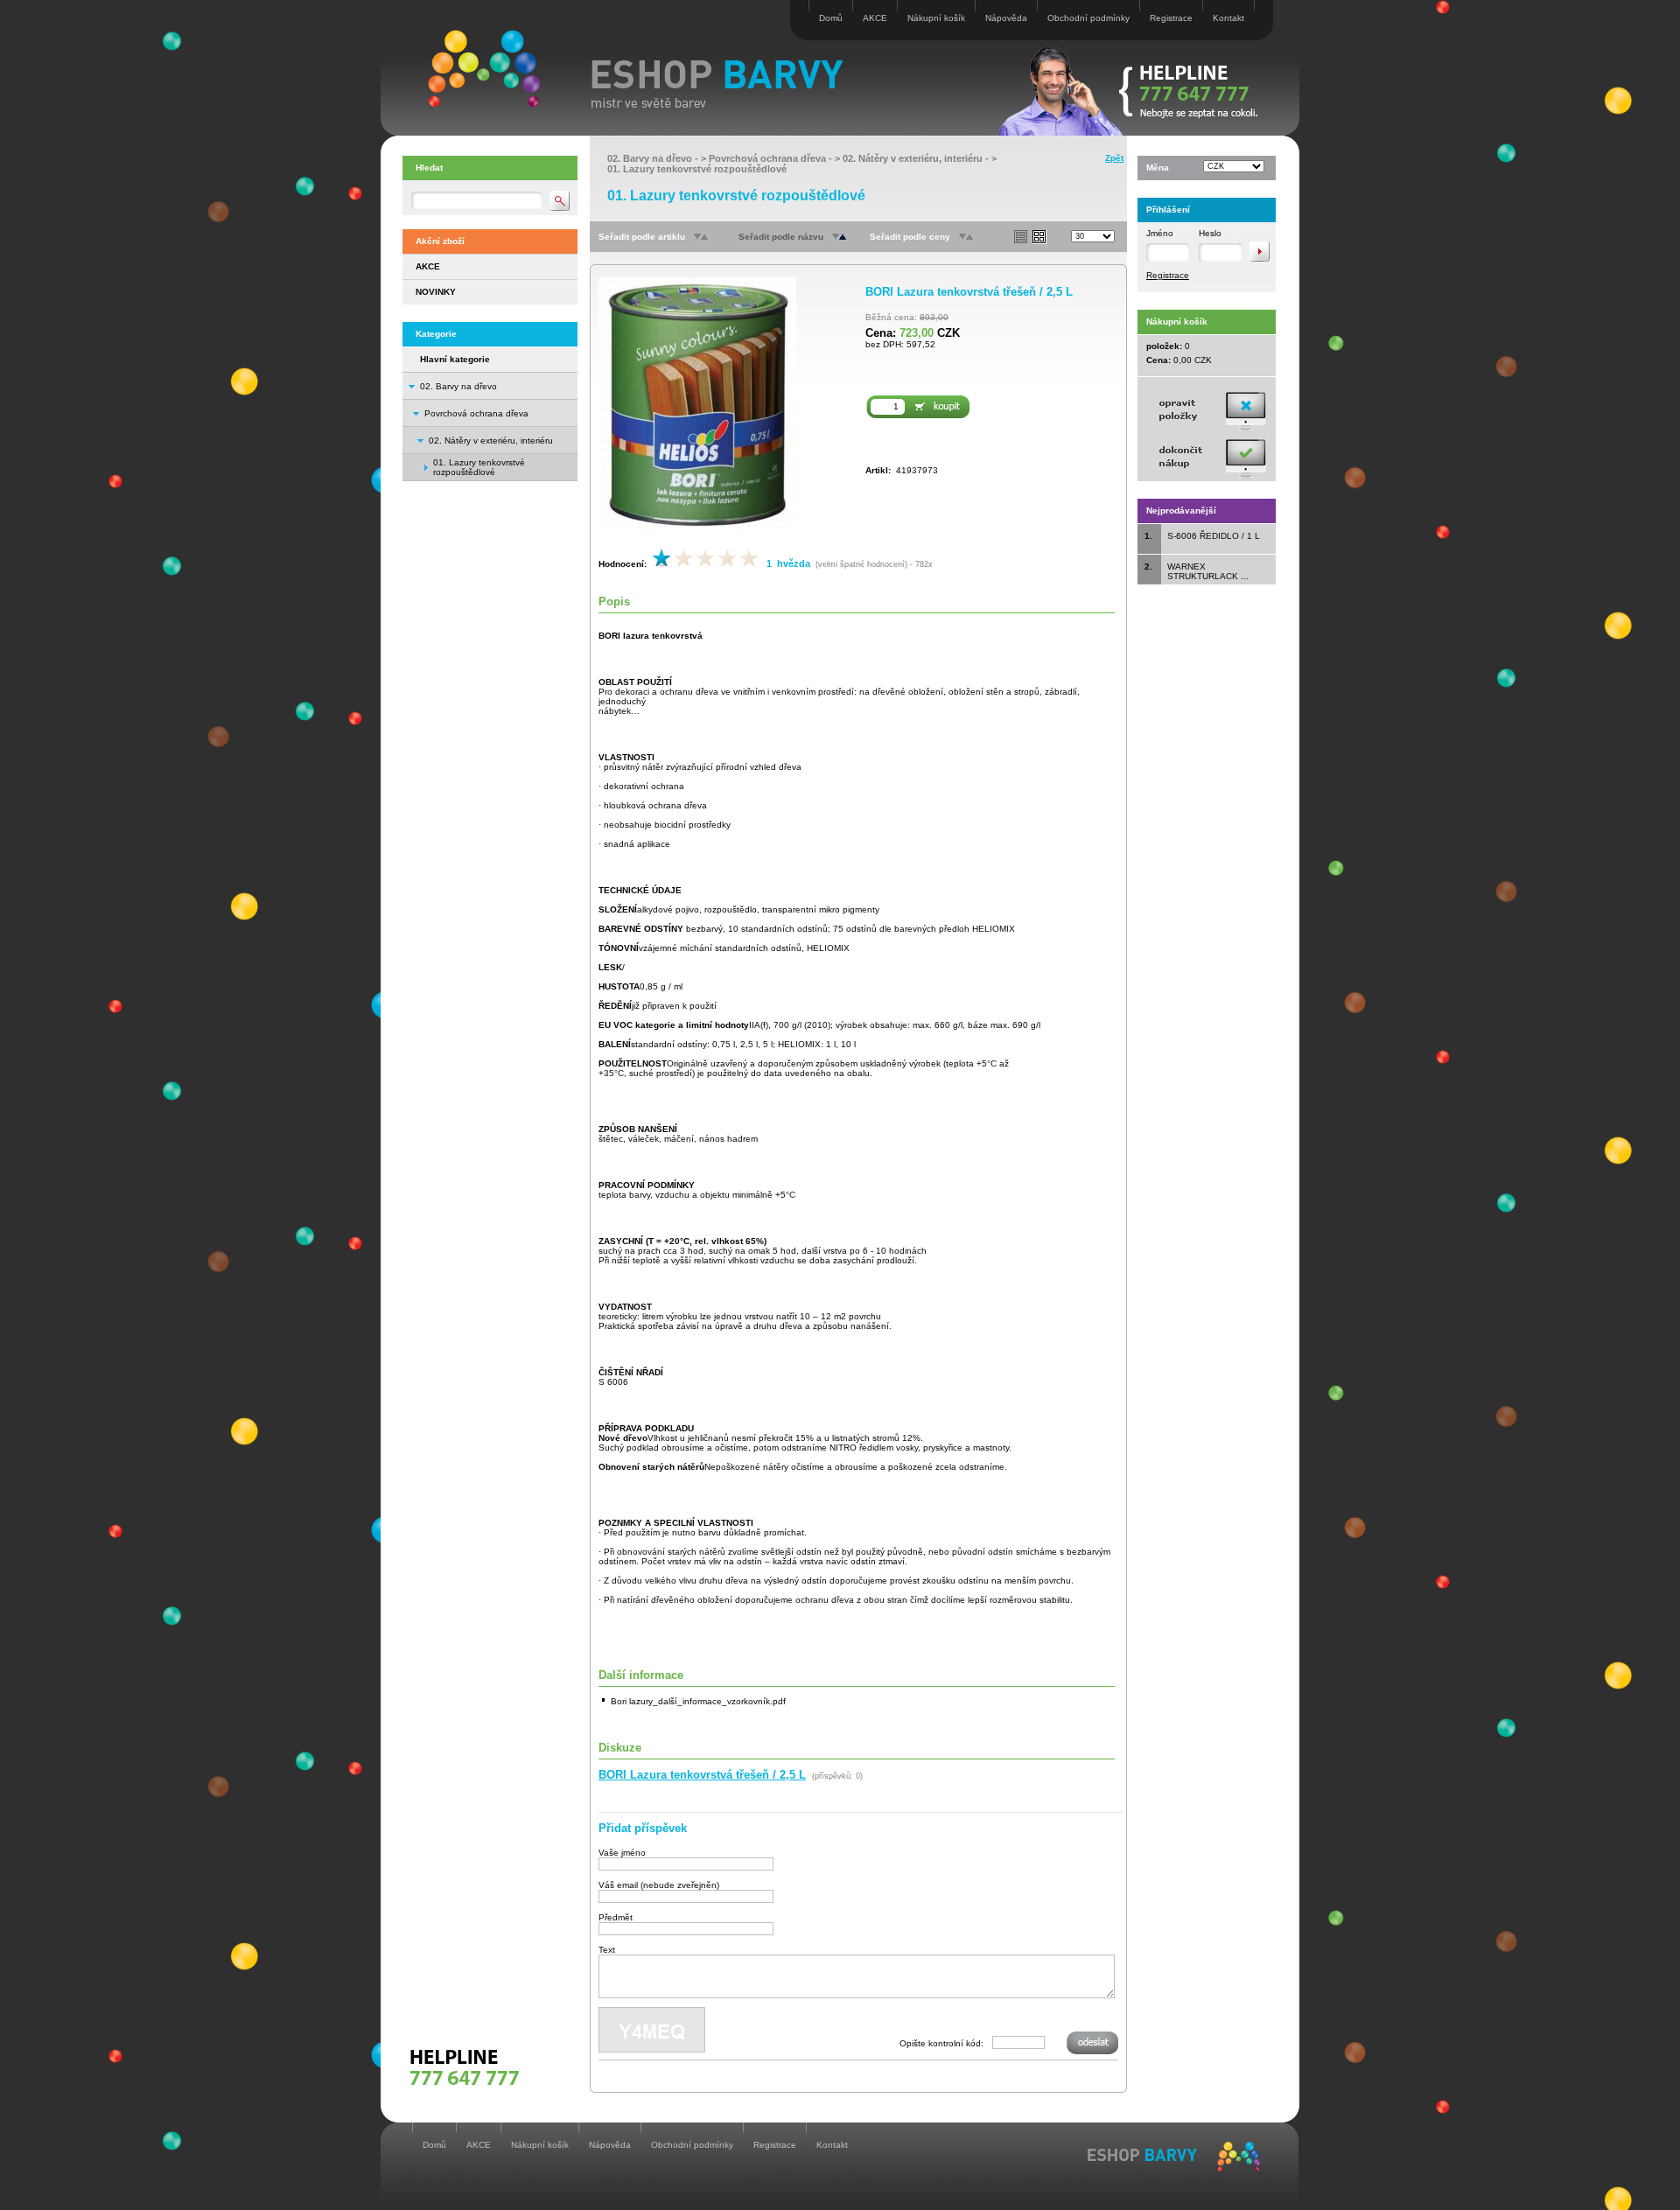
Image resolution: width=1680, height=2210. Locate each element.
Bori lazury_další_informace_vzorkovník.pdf (698, 1701)
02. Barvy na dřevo (458, 386)
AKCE (875, 18)
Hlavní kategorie (455, 359)
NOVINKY (436, 292)
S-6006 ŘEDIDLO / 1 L (1214, 536)
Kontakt (1228, 18)
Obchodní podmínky (1088, 18)
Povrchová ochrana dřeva (476, 413)
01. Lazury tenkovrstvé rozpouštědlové (697, 169)
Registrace (1171, 18)
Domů (831, 18)
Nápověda (1006, 18)
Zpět (1114, 158)
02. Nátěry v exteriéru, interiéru (491, 441)
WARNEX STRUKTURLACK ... (1208, 571)
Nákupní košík (936, 18)
